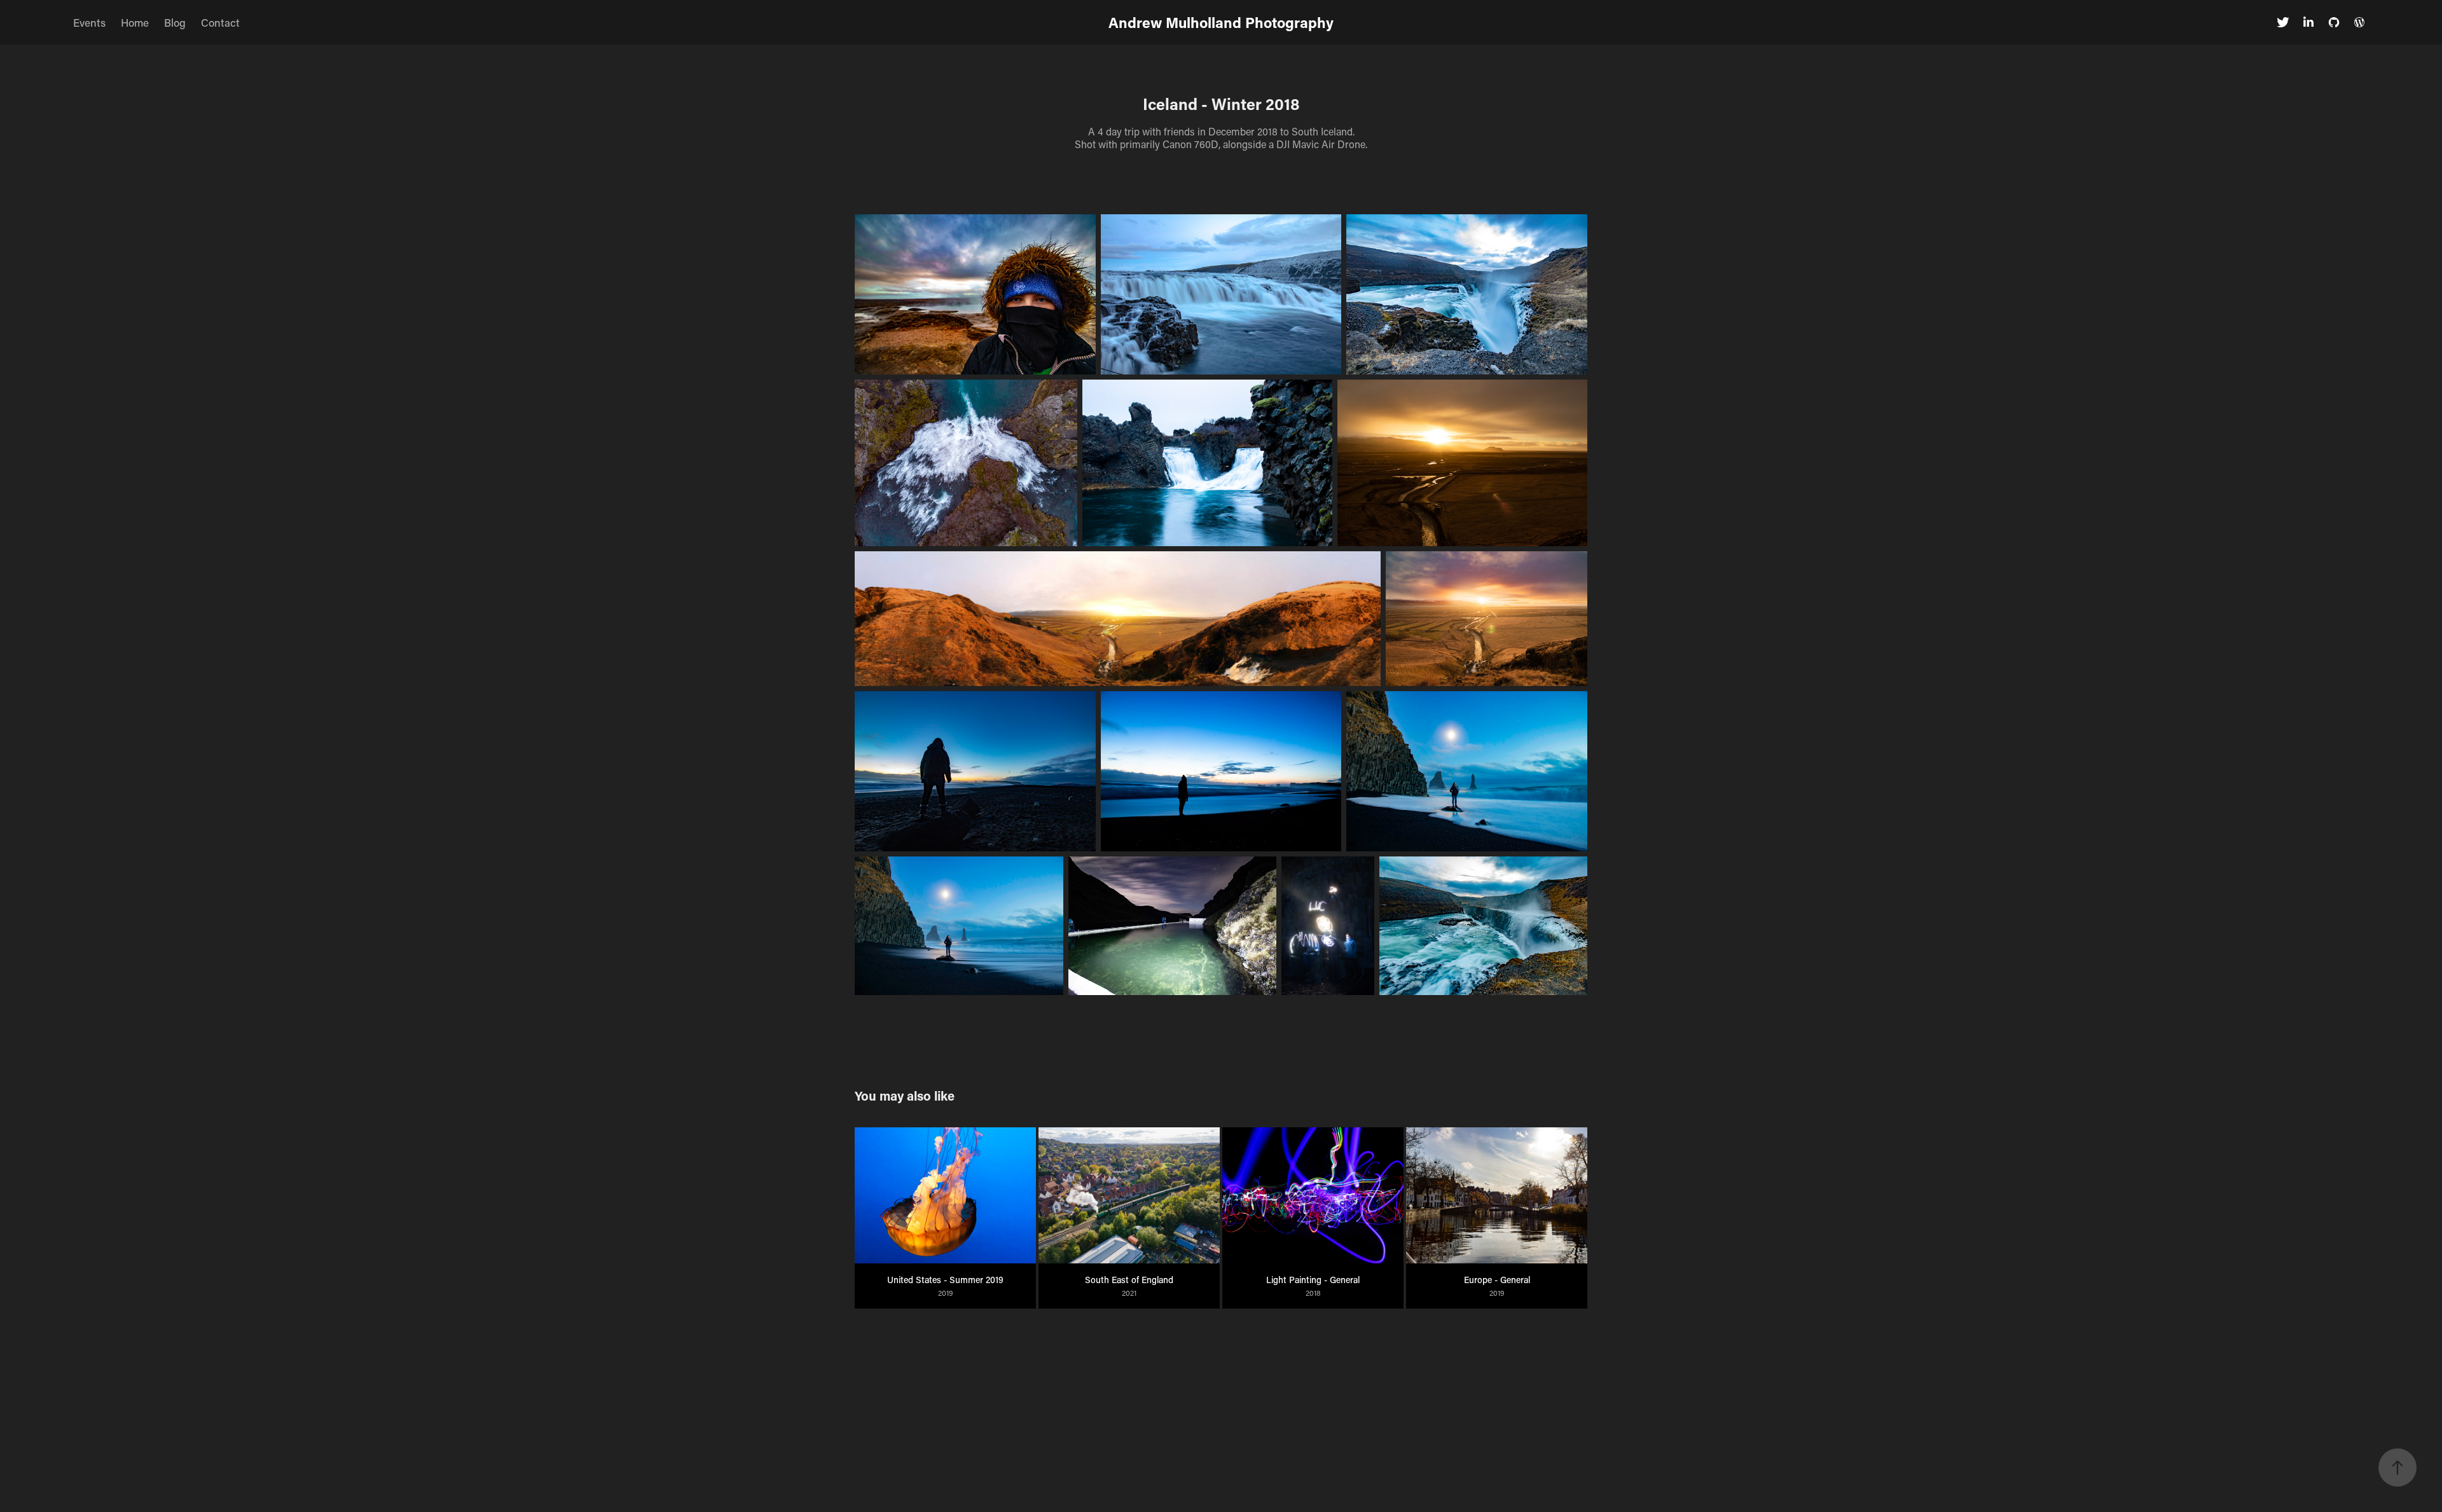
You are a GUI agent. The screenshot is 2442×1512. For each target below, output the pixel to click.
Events (89, 22)
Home (135, 22)
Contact (220, 22)
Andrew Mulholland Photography (1221, 22)
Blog (175, 22)
